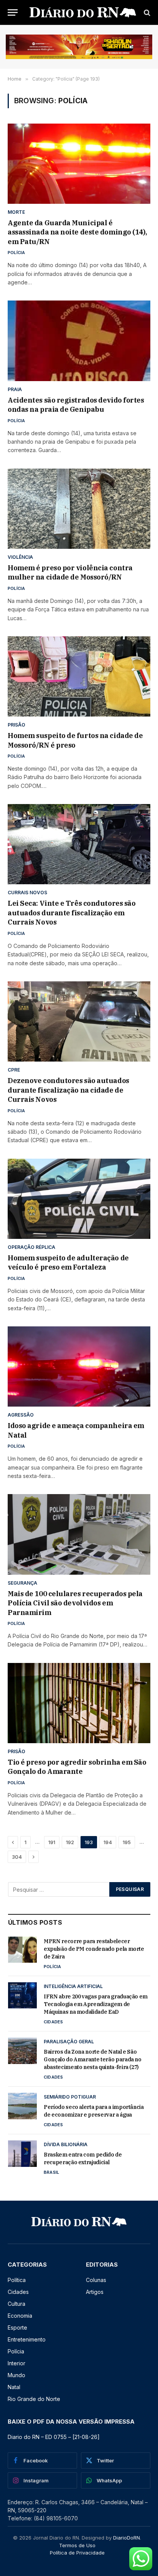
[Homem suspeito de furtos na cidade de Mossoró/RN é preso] (79, 676)
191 (52, 1842)
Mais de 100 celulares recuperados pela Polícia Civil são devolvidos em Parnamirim (75, 1603)
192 (70, 1842)
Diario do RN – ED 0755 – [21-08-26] (54, 2437)
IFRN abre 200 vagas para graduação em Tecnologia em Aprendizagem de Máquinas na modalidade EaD (96, 2004)
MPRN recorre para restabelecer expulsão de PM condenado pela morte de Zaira (94, 1949)
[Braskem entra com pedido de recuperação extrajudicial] (22, 2153)
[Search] (146, 12)
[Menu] (13, 12)
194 (108, 1842)
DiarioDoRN (127, 2538)
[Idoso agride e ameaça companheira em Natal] (79, 1366)
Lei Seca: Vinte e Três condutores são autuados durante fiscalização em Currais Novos (72, 913)
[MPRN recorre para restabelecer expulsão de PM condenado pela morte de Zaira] (22, 1950)
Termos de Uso (77, 2545)
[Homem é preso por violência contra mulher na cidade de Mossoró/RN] (79, 509)
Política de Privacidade (77, 2553)
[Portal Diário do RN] (83, 12)
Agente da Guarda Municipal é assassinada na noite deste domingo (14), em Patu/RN (77, 232)
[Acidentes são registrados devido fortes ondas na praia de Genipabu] (79, 341)
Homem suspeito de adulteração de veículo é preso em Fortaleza (68, 1262)
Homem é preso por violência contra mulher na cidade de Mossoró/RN (70, 572)
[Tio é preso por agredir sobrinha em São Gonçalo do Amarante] (79, 1703)
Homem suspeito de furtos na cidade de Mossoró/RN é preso (75, 740)
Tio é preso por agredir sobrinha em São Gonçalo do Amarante (77, 1767)
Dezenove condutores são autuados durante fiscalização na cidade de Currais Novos (68, 1090)
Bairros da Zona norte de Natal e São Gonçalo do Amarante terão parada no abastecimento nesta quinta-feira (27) (93, 2059)
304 (17, 1857)
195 (127, 1842)
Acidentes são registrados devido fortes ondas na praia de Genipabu (76, 405)
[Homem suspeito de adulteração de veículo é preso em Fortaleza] (79, 1199)
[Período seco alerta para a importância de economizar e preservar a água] (22, 2106)
